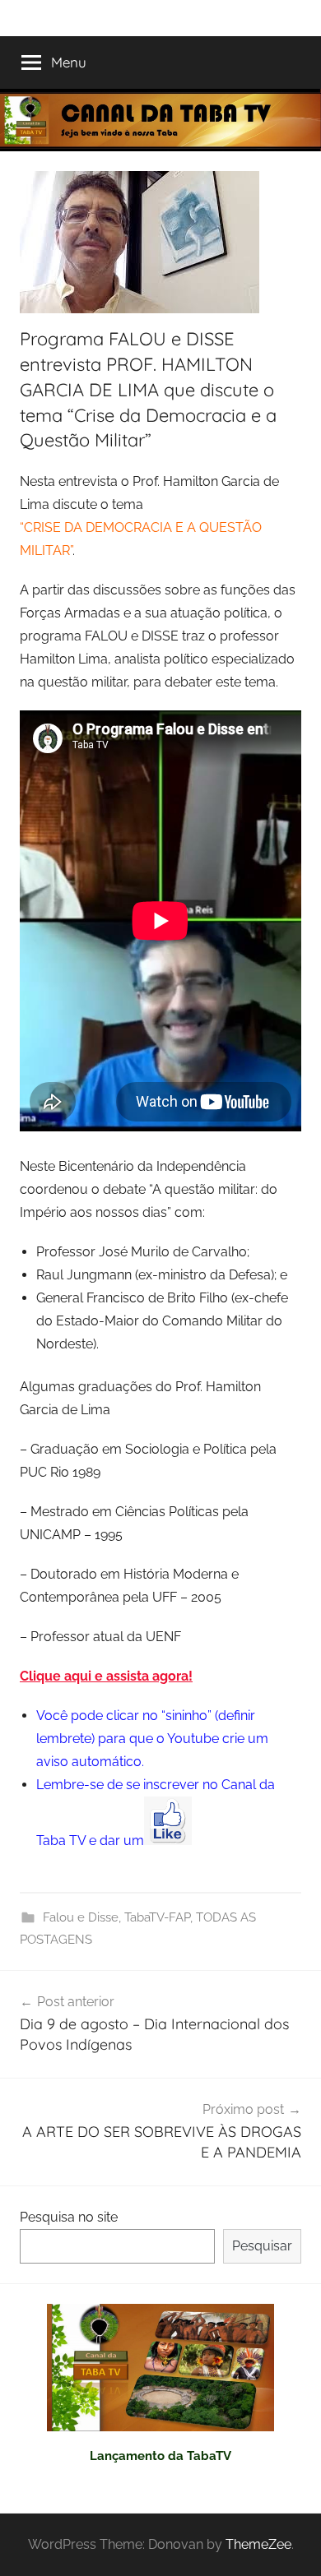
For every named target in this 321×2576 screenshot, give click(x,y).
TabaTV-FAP (157, 1917)
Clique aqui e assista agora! (106, 1676)
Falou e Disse (81, 1917)
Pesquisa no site (69, 2217)
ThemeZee (258, 2544)
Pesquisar (262, 2246)
